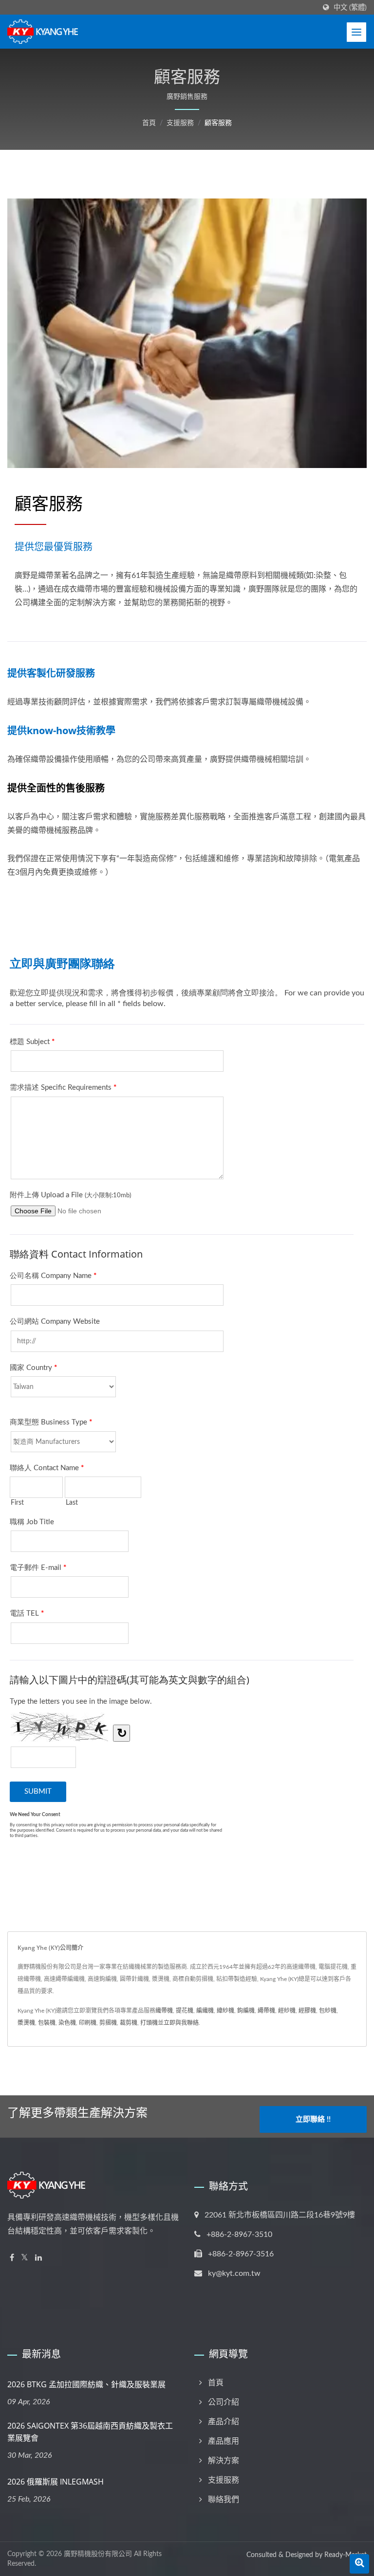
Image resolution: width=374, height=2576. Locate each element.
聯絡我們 (224, 2500)
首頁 (149, 123)
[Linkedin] (38, 2258)
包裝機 (47, 2023)
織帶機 (164, 2011)
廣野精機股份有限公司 (98, 2554)
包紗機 (328, 2011)
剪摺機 (108, 2023)
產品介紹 (224, 2422)
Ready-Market (346, 2555)
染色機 (67, 2023)
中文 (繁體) (350, 8)
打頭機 (149, 2023)
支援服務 (180, 123)
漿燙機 (26, 2023)
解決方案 (224, 2461)
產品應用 (224, 2441)
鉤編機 (246, 2011)
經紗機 (287, 2011)
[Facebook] (12, 2258)
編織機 (205, 2011)
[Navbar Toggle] (356, 32)
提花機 (185, 2011)
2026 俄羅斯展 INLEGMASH (56, 2482)
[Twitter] (25, 2258)
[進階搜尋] (359, 2564)
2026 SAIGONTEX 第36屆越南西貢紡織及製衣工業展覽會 (90, 2432)
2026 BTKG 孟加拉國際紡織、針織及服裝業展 (86, 2384)
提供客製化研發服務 (51, 673)
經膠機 (307, 2011)
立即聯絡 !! (313, 2119)
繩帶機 (266, 2011)
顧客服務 (218, 123)
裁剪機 (129, 2023)
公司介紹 (224, 2402)
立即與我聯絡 (181, 2023)
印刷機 (88, 2023)
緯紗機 (225, 2011)
